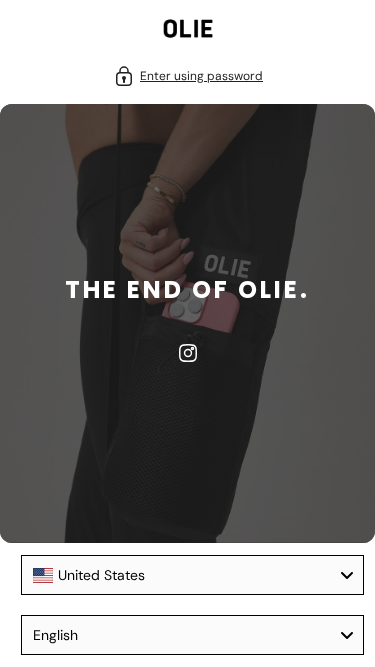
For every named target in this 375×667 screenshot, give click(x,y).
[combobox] (192, 575)
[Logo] (188, 32)
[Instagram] (188, 353)
